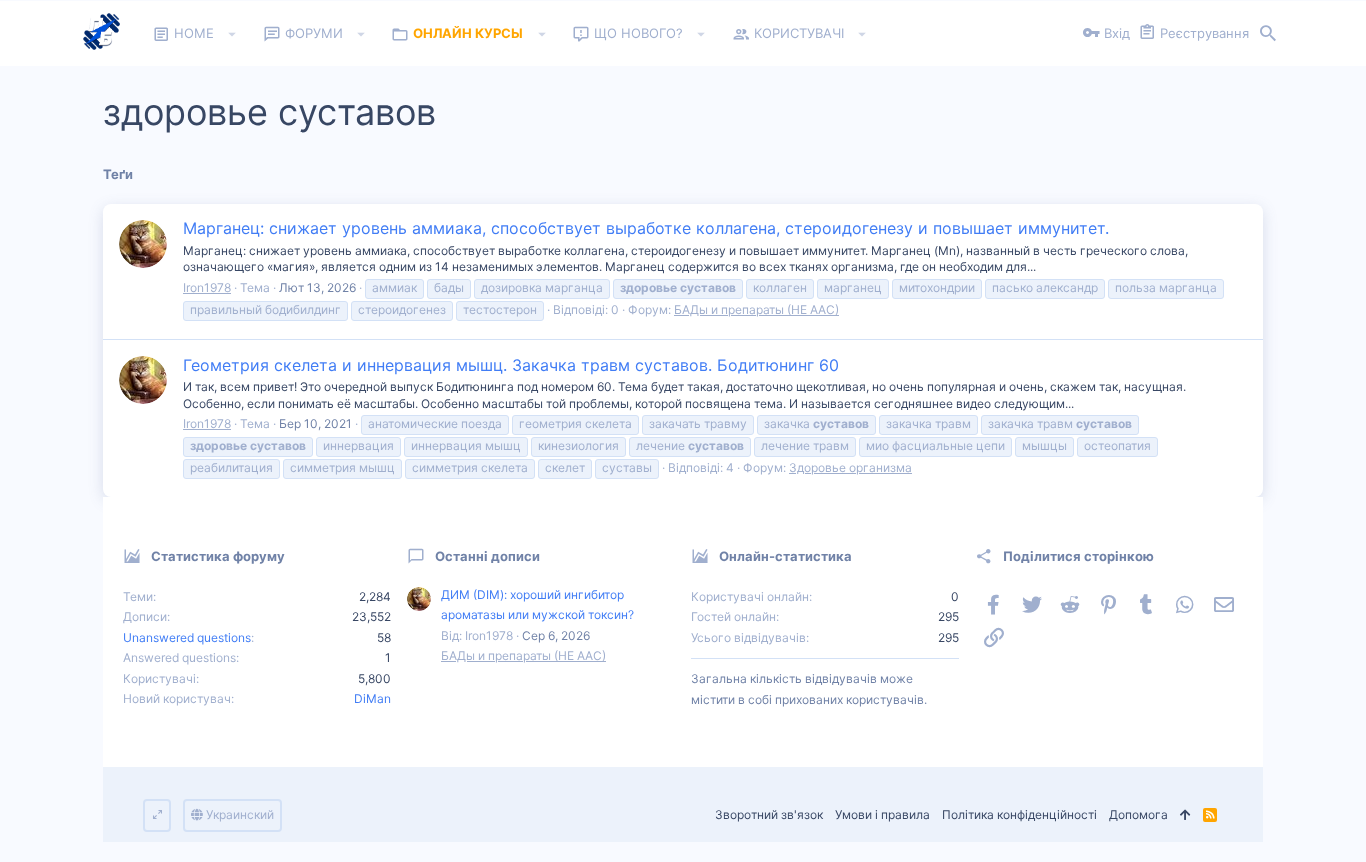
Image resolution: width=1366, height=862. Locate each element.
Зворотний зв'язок (769, 814)
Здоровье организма (850, 467)
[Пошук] (1268, 34)
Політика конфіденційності (1019, 814)
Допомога (1138, 814)
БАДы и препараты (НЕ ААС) (756, 309)
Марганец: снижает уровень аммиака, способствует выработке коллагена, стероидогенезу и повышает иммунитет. (646, 228)
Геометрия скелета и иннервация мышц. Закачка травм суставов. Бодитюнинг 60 (511, 365)
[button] (232, 34)
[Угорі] (1185, 815)
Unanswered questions (187, 637)
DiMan (372, 698)
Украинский (238, 814)
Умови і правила (882, 814)
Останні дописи (487, 556)
